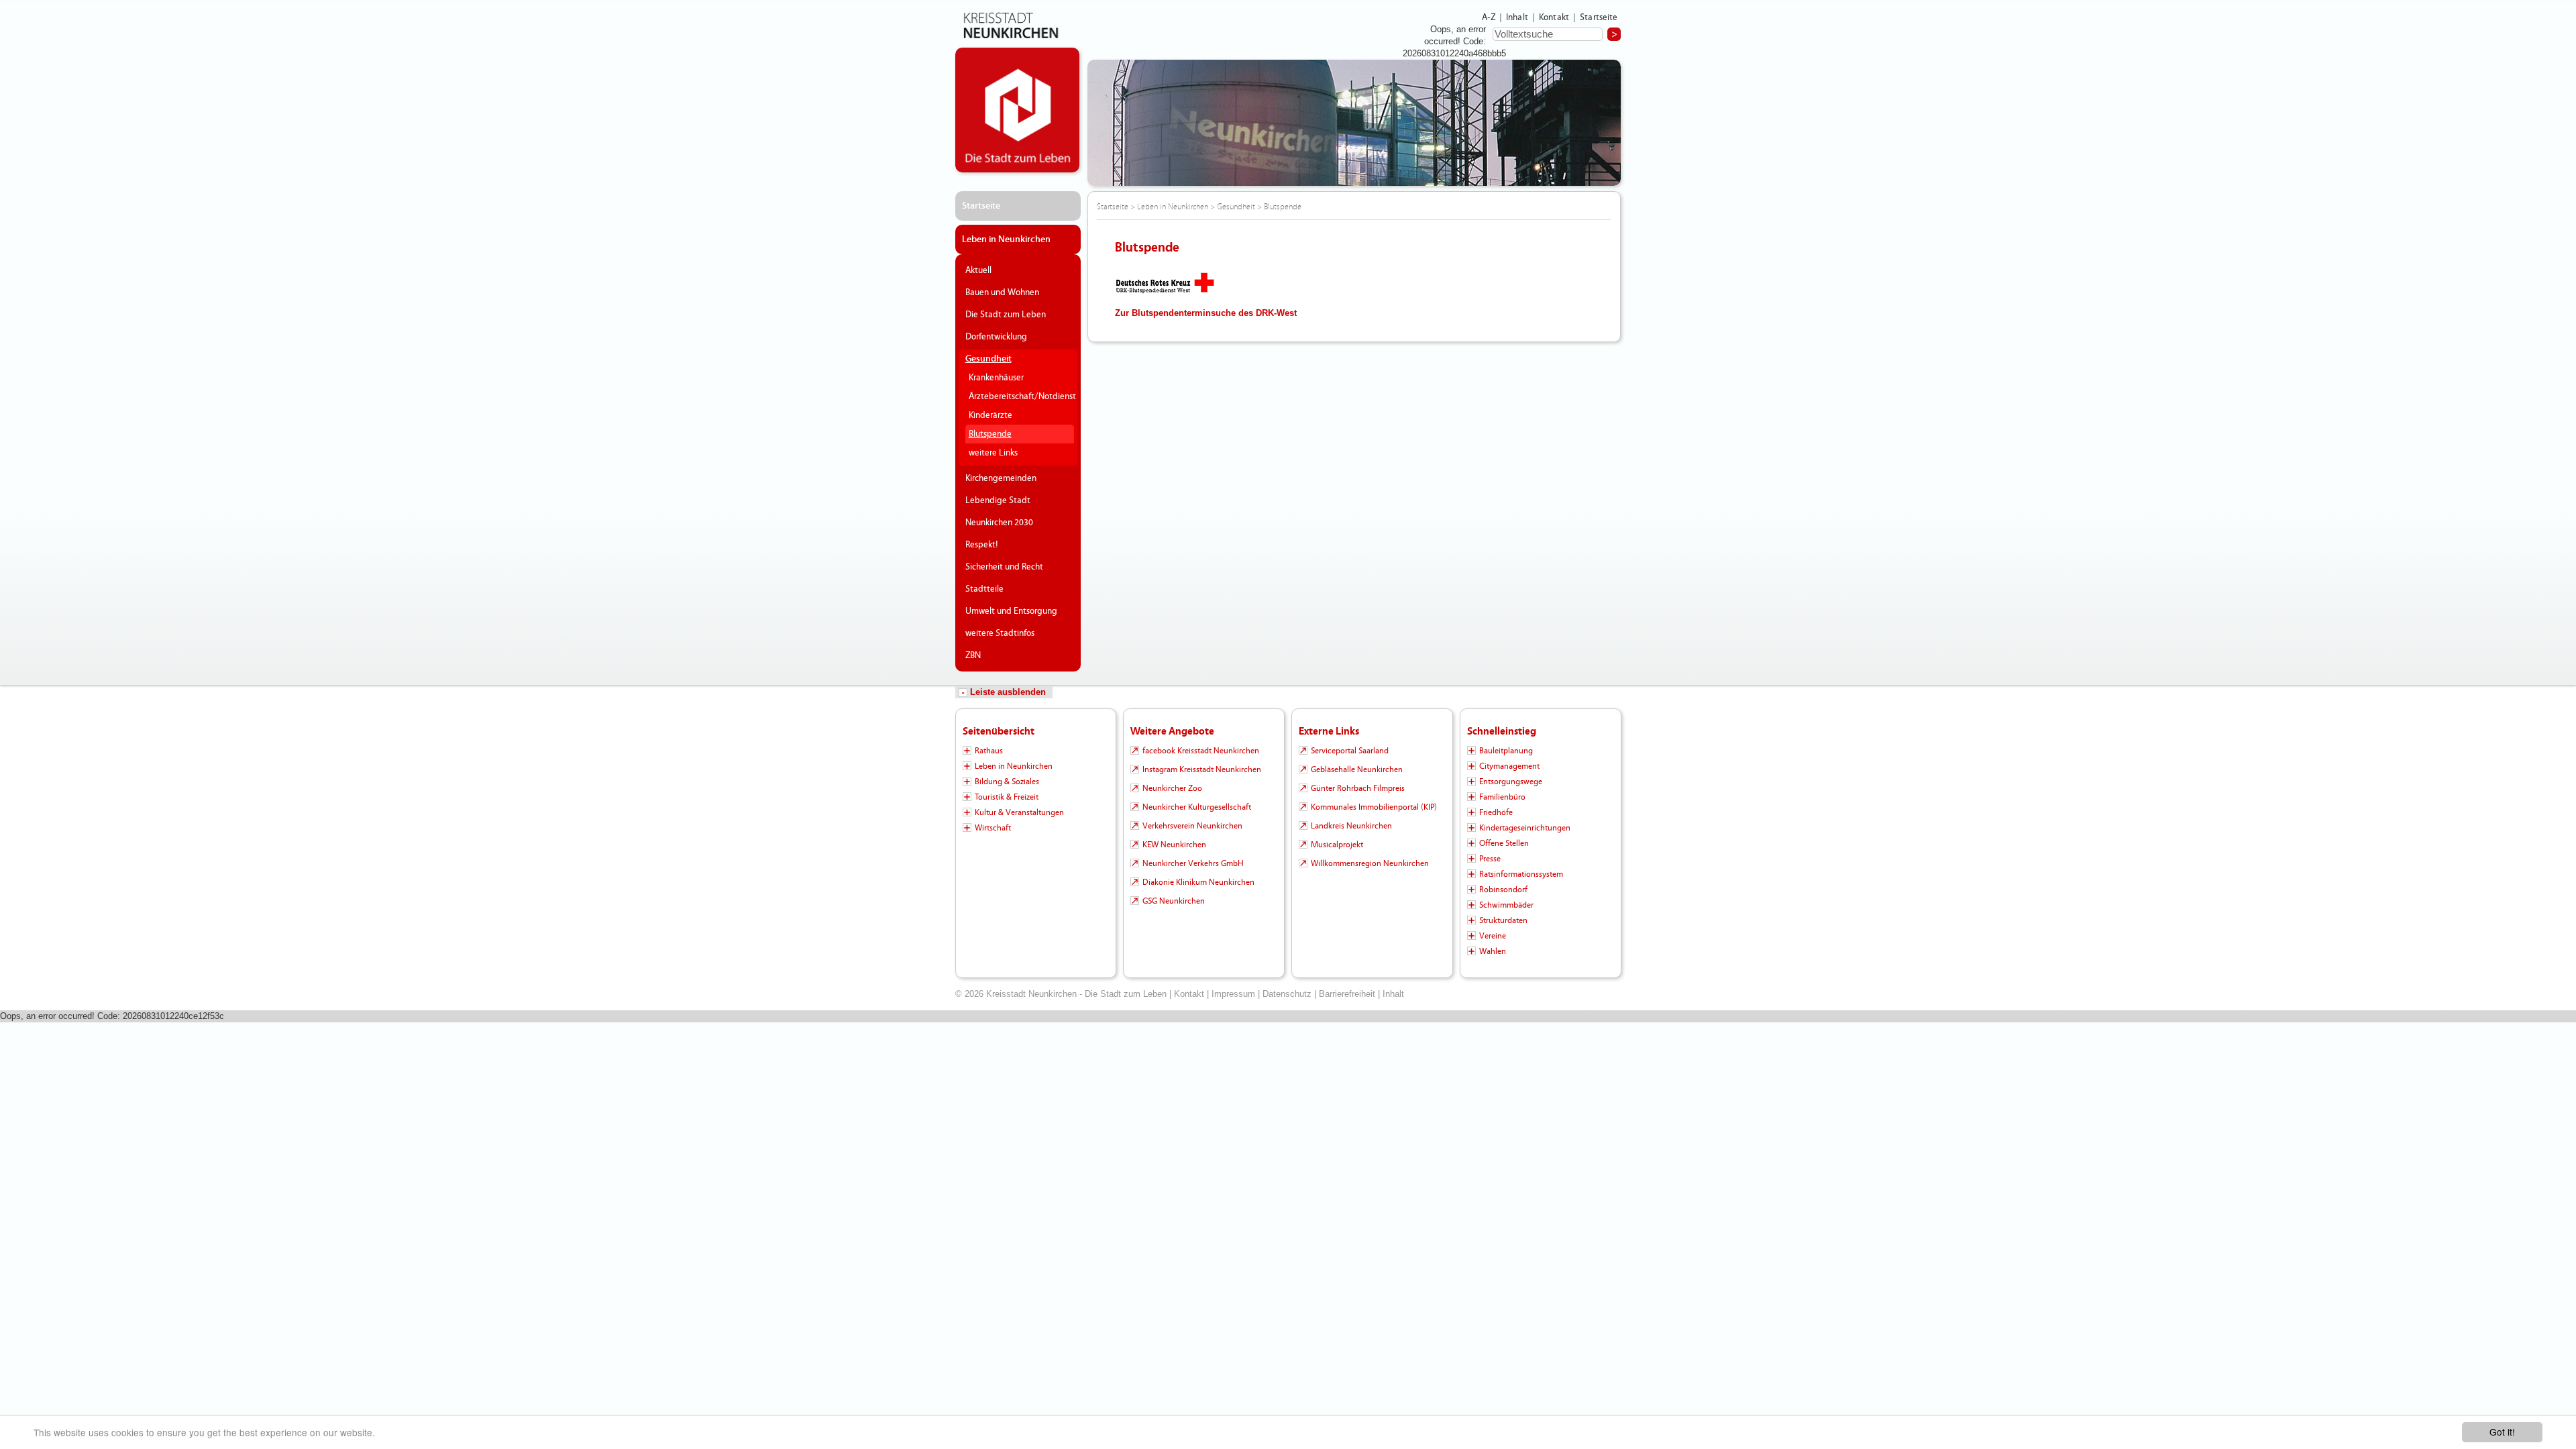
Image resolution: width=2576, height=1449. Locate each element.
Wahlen (1493, 951)
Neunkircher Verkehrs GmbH (1193, 863)
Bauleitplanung (1506, 751)
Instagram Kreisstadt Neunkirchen (1202, 769)
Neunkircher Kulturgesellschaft (1197, 807)
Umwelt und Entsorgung (1011, 611)
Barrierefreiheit (1347, 994)
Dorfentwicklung (996, 337)
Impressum (1233, 994)
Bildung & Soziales (1007, 782)
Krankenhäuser (996, 378)
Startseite (1599, 17)
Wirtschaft (993, 828)
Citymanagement (1509, 766)
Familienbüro (1502, 797)
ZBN (973, 655)
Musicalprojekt (1337, 845)
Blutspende (990, 434)
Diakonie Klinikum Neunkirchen (1198, 882)
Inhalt (1517, 17)
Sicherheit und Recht (1004, 567)
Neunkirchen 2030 (999, 523)
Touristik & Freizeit (1007, 797)
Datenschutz (1287, 994)
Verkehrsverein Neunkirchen (1192, 826)
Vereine (1493, 936)
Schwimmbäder (1506, 905)
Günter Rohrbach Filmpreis (1358, 788)
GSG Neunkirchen (1174, 901)
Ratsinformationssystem (1521, 874)
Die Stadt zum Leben (1006, 315)
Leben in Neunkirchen (1006, 239)
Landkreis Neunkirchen (1351, 826)
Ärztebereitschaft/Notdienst (1020, 396)
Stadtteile (984, 589)
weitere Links (993, 453)
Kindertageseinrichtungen (1525, 828)
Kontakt (1554, 17)
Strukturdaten (1503, 920)
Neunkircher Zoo (1172, 788)
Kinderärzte (990, 415)
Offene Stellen (1504, 843)
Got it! (2502, 1432)
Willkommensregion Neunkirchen (1370, 863)
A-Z (1489, 17)
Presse (1490, 859)
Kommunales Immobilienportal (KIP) (1374, 807)
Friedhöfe (1496, 812)
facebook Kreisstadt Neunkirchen (1201, 751)
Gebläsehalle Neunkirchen (1357, 769)
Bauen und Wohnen (1002, 292)
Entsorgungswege (1511, 782)
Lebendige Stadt (998, 500)
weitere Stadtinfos (1000, 633)
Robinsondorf (1503, 890)
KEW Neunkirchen (1174, 845)
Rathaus (989, 751)
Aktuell (978, 270)
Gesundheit (988, 359)
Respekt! (982, 545)
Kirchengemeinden (1001, 478)
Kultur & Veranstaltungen (1019, 812)
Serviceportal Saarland (1350, 751)
